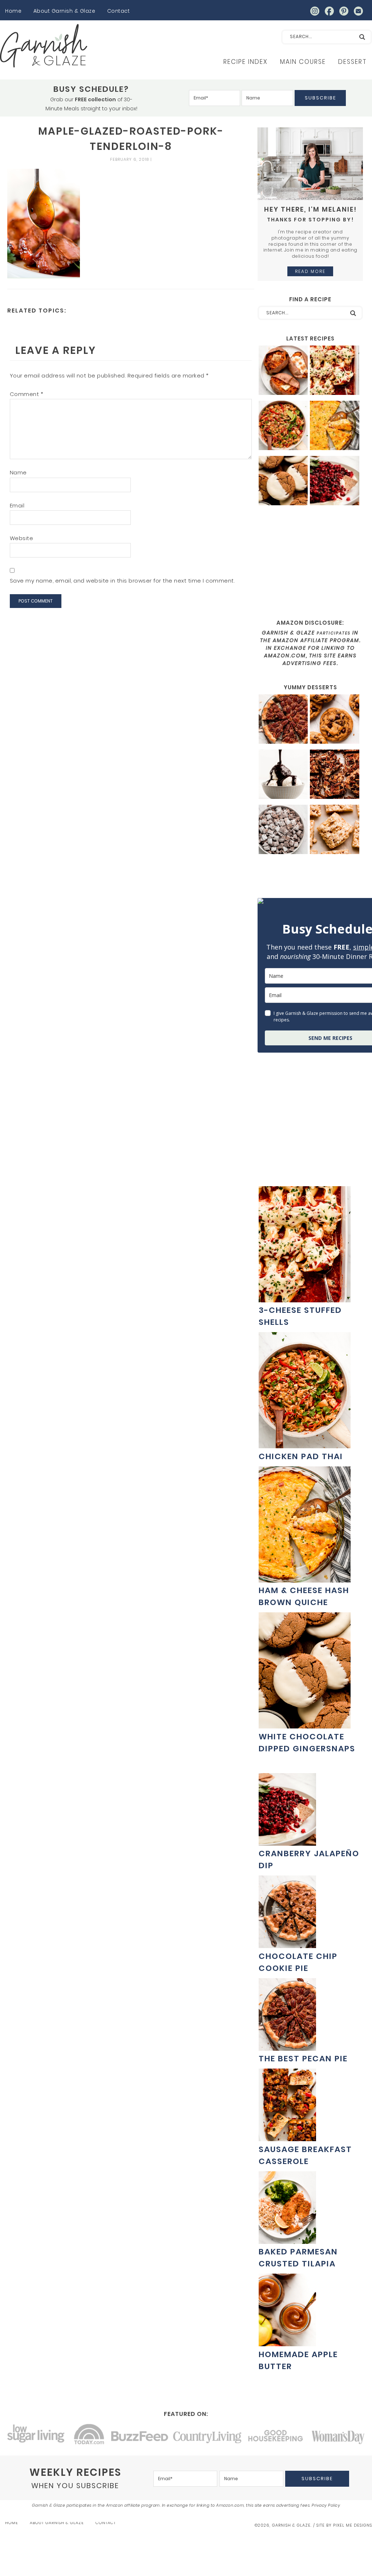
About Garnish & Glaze (64, 11)
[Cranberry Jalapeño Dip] (335, 481)
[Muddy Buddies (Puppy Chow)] (283, 830)
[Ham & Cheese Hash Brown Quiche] (335, 426)
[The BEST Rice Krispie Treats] (335, 830)
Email (17, 505)
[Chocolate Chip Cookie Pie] (287, 1944)
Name (18, 472)
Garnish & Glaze (44, 46)
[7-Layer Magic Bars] (335, 775)
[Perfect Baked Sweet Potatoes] (283, 371)
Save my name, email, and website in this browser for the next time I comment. (122, 581)
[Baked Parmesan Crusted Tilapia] (287, 2240)
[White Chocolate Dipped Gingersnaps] (283, 481)
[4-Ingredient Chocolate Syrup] (283, 775)
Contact (119, 11)
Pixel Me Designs (353, 2525)
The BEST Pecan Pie (303, 2059)
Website (22, 538)
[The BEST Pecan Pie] (283, 720)
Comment (27, 394)
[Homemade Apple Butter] (287, 2342)
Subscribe (320, 98)
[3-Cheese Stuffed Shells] (335, 371)
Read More (310, 271)
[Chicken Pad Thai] (283, 426)
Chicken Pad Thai (301, 1456)
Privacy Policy (326, 2505)
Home (13, 11)
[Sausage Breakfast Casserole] (287, 2137)
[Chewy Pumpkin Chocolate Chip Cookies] (335, 720)
